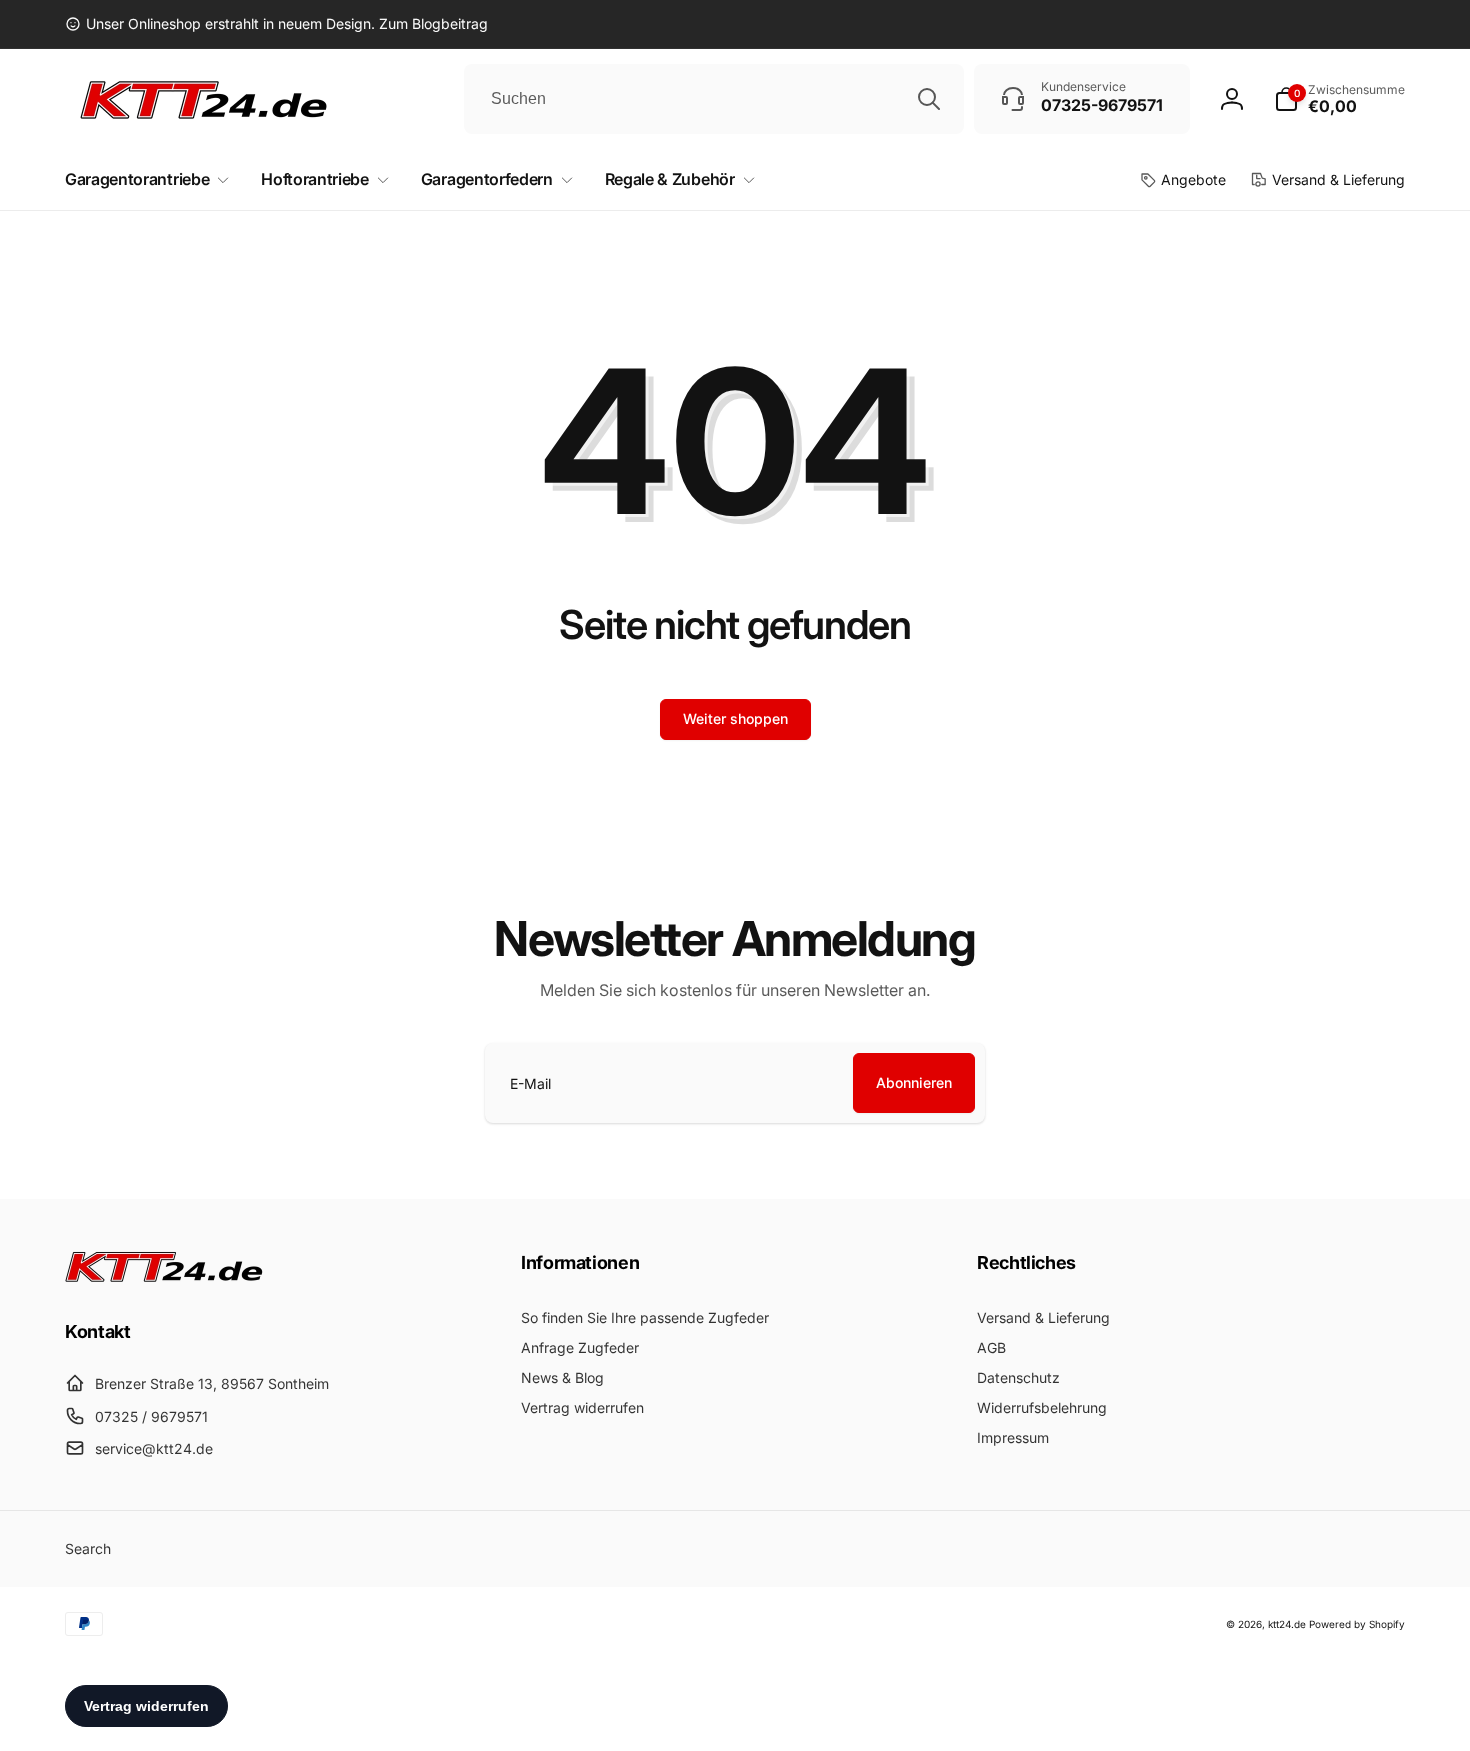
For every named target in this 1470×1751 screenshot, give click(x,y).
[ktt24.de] (165, 1276)
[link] (276, 24)
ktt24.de (1287, 1624)
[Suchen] (929, 99)
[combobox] (714, 99)
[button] (1339, 99)
